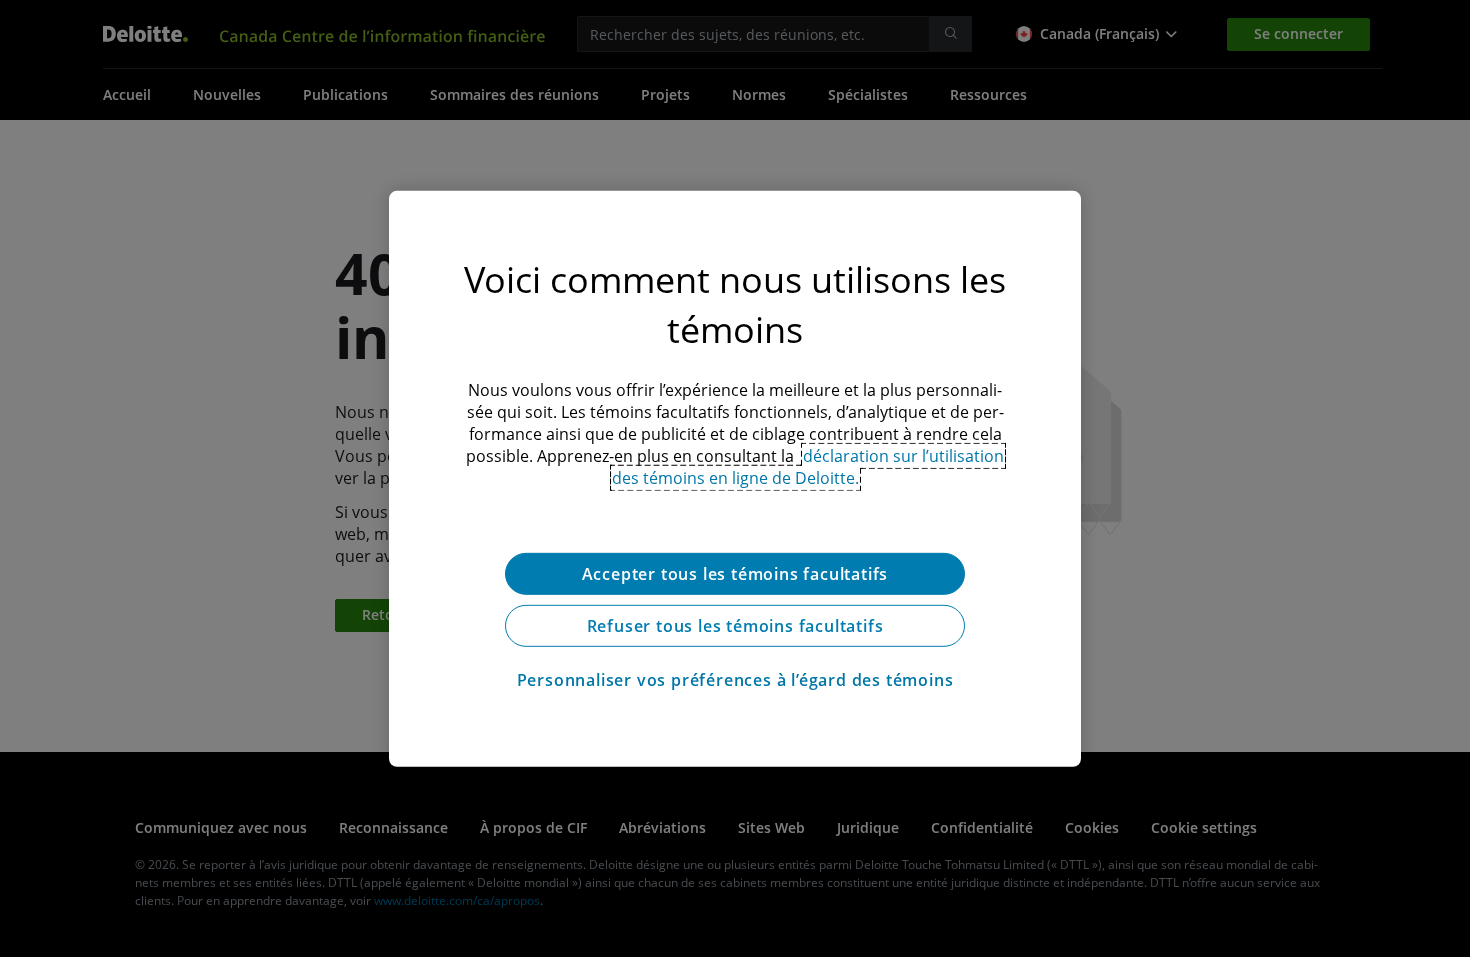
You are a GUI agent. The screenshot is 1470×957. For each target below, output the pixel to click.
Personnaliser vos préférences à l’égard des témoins (735, 679)
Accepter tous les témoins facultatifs (735, 573)
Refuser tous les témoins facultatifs (735, 625)
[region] (735, 478)
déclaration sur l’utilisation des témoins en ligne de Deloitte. (808, 466)
